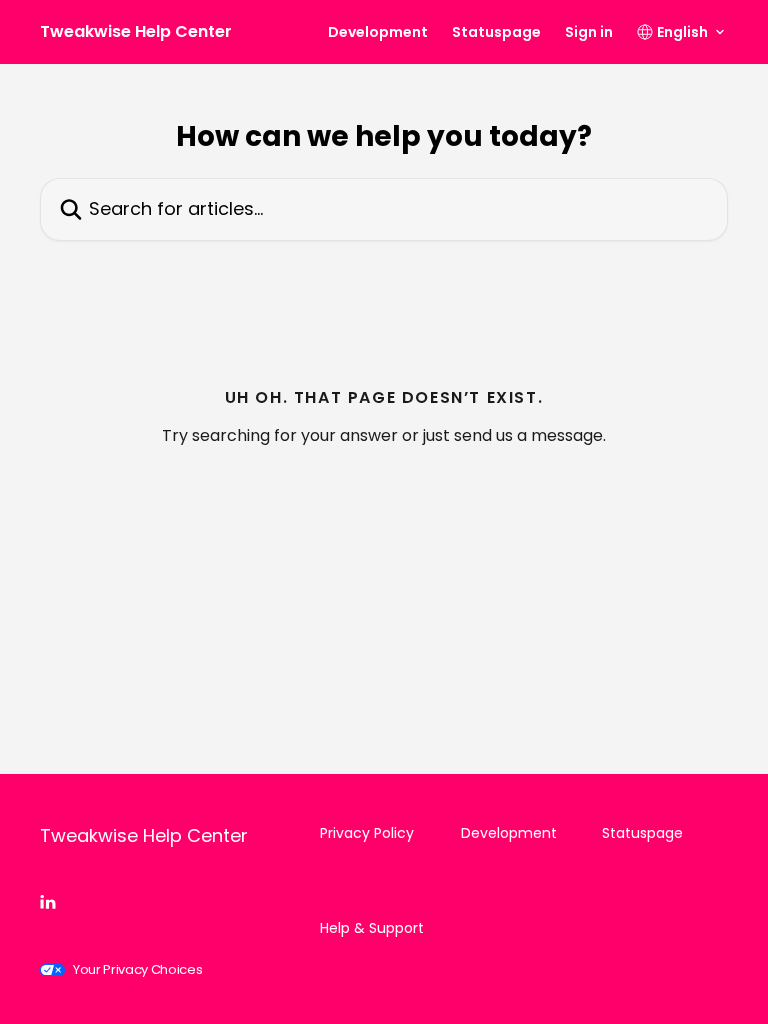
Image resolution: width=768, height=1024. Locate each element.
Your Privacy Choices (138, 969)
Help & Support (372, 928)
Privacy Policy (367, 833)
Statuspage (496, 32)
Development (378, 32)
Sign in (589, 32)
